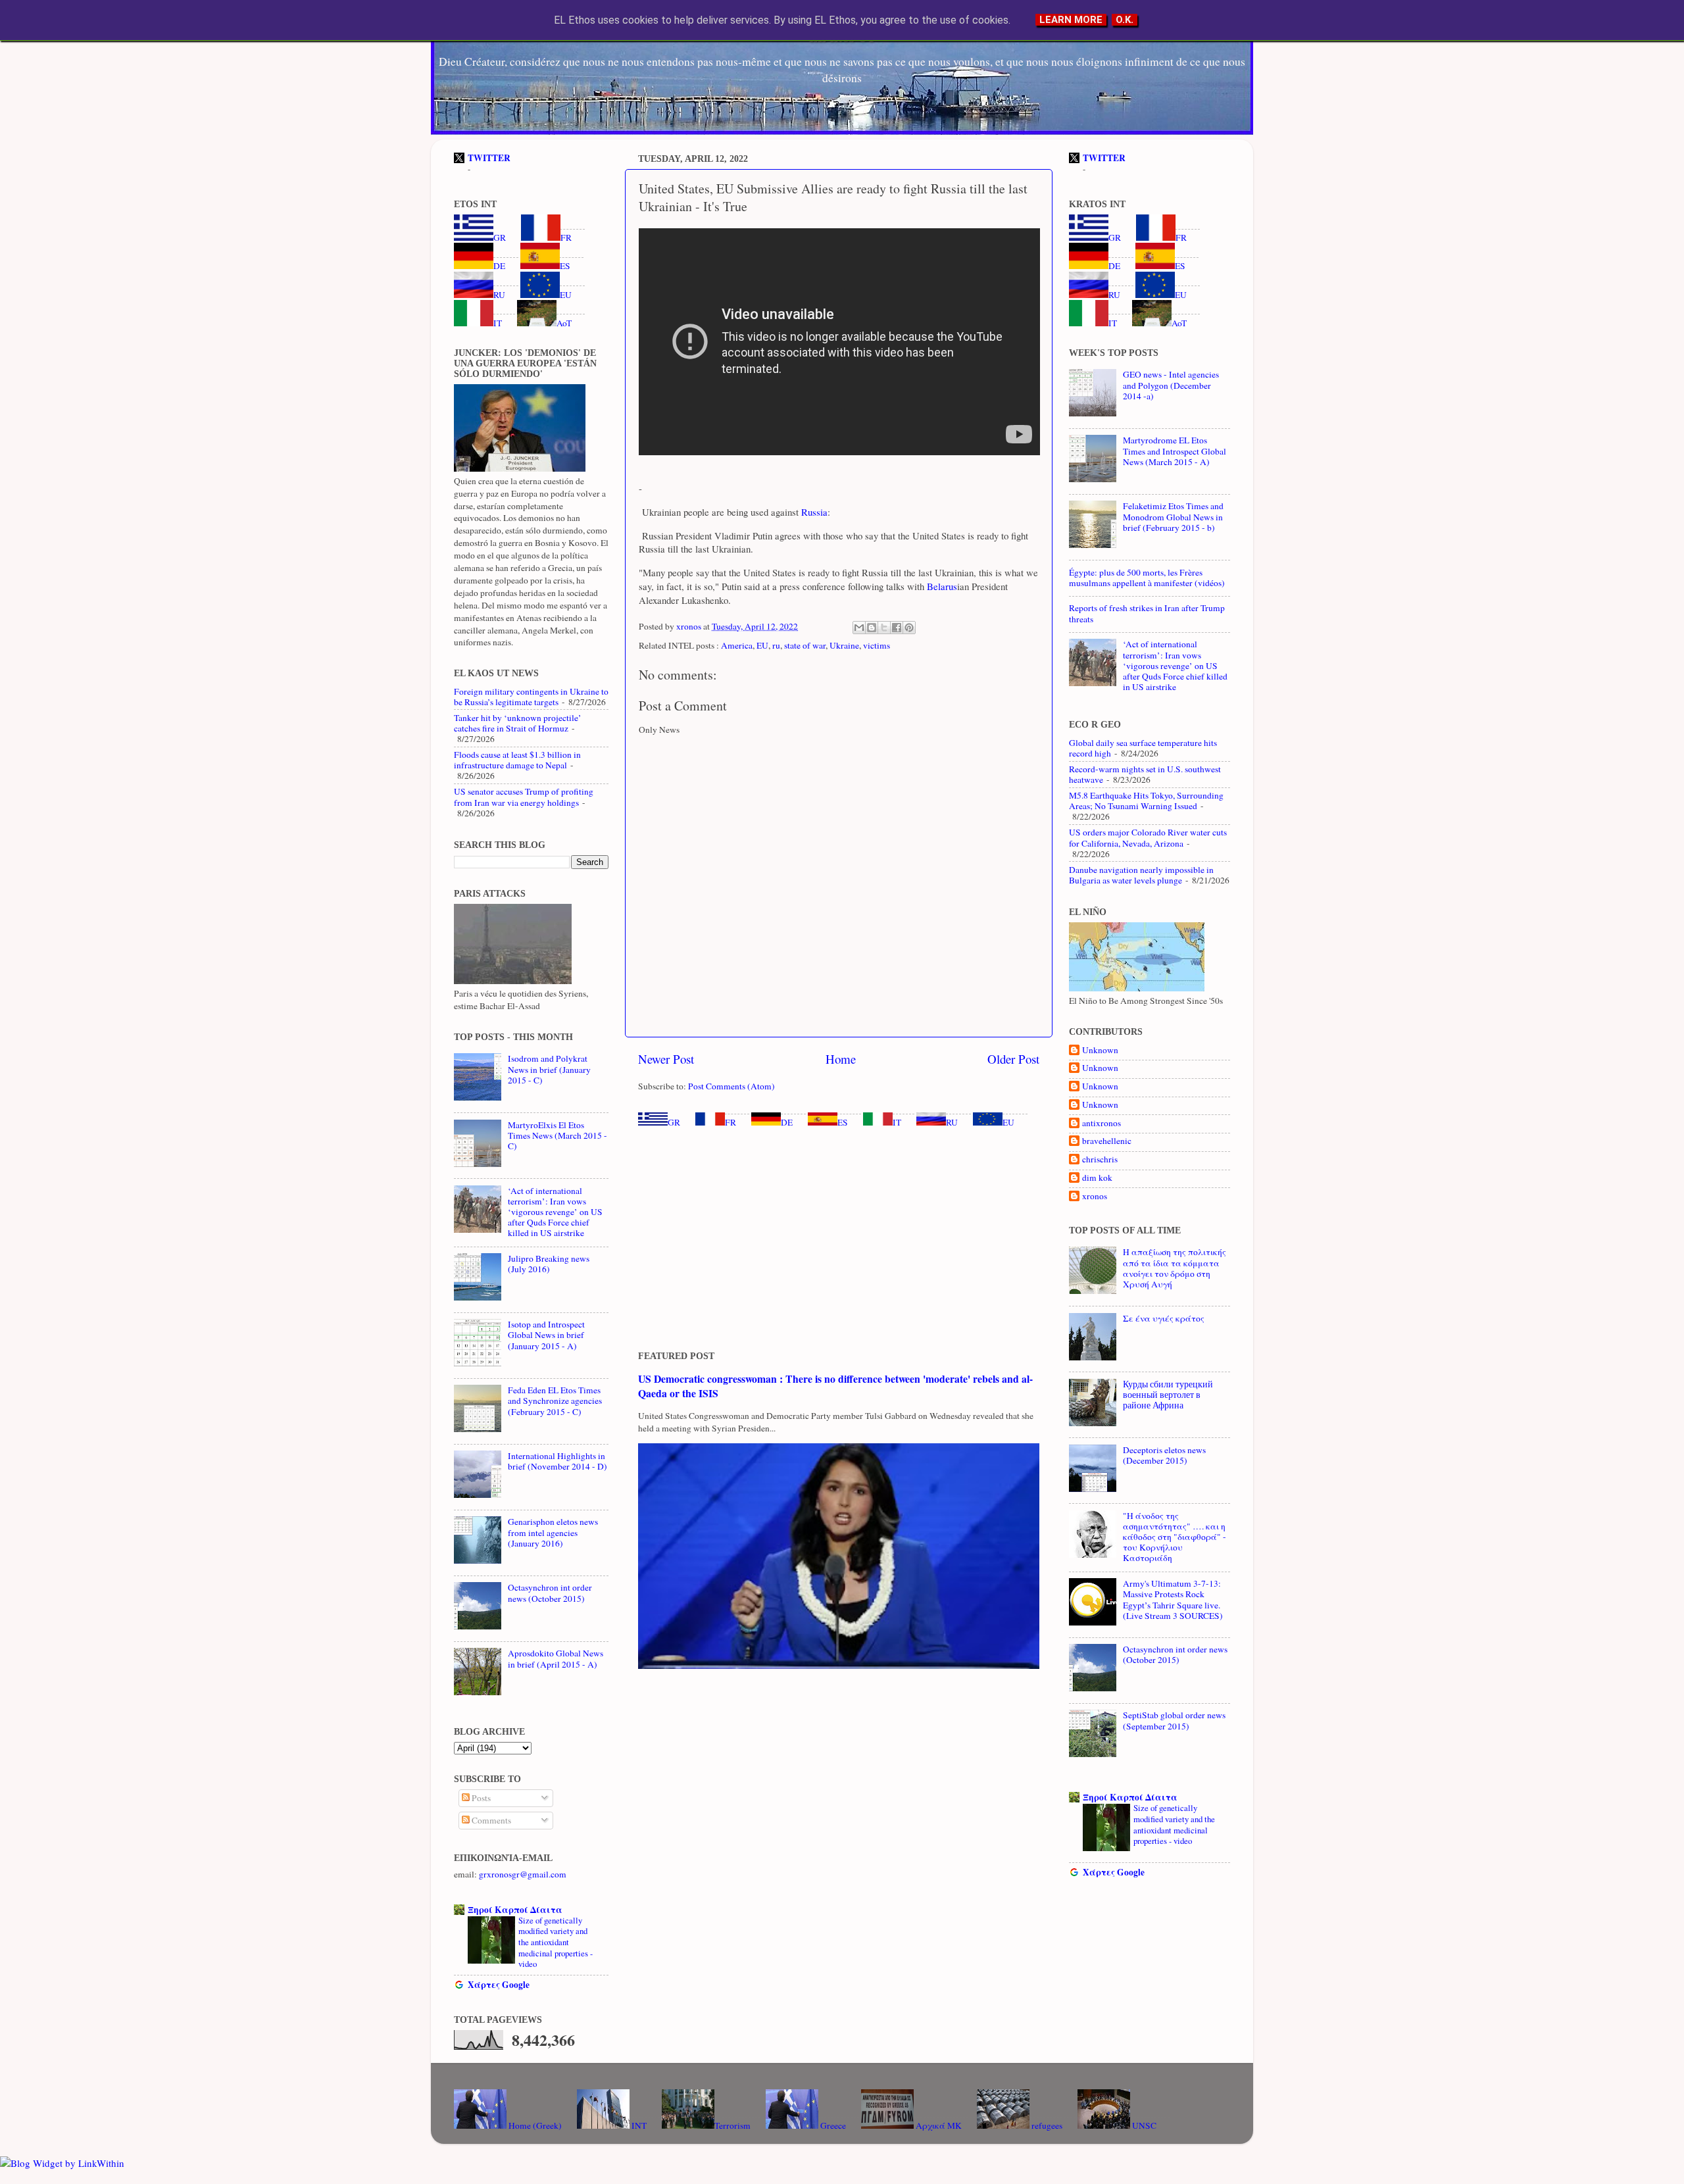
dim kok (1097, 1178)
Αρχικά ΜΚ (938, 2125)
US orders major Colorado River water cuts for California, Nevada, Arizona (1148, 837)
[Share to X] (884, 628)
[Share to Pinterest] (909, 628)
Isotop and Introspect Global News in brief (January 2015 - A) (546, 1335)
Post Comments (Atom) (731, 1086)
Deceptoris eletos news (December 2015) (1164, 1455)
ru (776, 645)
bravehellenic (1107, 1141)
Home (841, 1059)
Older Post (1013, 1059)
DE (787, 1122)
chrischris (1100, 1159)
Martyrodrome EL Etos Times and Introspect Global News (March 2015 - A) (1175, 451)
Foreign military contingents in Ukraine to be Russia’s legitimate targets (531, 697)
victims (877, 645)
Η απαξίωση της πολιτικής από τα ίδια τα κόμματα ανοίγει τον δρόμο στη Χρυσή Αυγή (1175, 1268)
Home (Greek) (534, 2125)
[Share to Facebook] (897, 628)
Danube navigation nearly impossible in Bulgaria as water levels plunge (1141, 875)
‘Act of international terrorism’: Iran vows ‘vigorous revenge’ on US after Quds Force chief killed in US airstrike (555, 1212)
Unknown (1100, 1050)
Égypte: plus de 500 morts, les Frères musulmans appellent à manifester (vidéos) (1147, 578)
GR (674, 1122)
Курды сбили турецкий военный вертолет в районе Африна (1168, 1395)
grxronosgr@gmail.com (523, 1874)
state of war (805, 645)
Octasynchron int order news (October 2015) (550, 1593)
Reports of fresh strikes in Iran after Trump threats (1147, 613)
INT (638, 2125)
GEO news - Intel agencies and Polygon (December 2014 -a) (1171, 385)
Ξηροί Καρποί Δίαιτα (515, 1910)
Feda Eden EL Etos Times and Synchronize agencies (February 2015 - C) (555, 1401)
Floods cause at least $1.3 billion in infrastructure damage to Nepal (517, 760)
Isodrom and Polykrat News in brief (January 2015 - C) (549, 1069)
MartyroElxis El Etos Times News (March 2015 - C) (557, 1135)
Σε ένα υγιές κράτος (1164, 1318)
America (737, 645)
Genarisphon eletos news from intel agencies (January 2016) (553, 1532)
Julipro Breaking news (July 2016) (549, 1264)
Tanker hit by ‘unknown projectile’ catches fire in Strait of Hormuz (518, 723)
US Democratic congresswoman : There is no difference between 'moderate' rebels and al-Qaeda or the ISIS (835, 1386)
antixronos (1102, 1123)
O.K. (1125, 20)
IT (897, 1122)
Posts (480, 1798)
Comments (490, 1820)
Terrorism (732, 2125)
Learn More (1071, 20)
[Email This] (859, 628)
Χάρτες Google (499, 1985)
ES (843, 1122)
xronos (1095, 1196)
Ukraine (844, 645)
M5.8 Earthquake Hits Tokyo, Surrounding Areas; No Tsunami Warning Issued (1146, 801)
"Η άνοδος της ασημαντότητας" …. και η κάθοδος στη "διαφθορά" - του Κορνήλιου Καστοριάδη (1175, 1537)
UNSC (1143, 2125)
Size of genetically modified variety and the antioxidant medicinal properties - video (556, 1942)
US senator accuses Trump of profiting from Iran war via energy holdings (524, 797)
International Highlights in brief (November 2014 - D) (557, 1461)
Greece (832, 2125)
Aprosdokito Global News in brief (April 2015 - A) (556, 1658)
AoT (564, 323)
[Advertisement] (839, 1239)
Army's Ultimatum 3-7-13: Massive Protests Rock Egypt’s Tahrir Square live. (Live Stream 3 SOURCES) (1173, 1600)
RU (952, 1122)
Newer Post (666, 1059)
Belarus (941, 586)
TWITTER (489, 158)
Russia (813, 512)
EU (762, 645)
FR (731, 1122)
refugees (1046, 2125)
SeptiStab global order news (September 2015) (1174, 1720)
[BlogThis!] (872, 628)
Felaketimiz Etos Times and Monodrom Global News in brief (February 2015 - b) (1173, 516)
